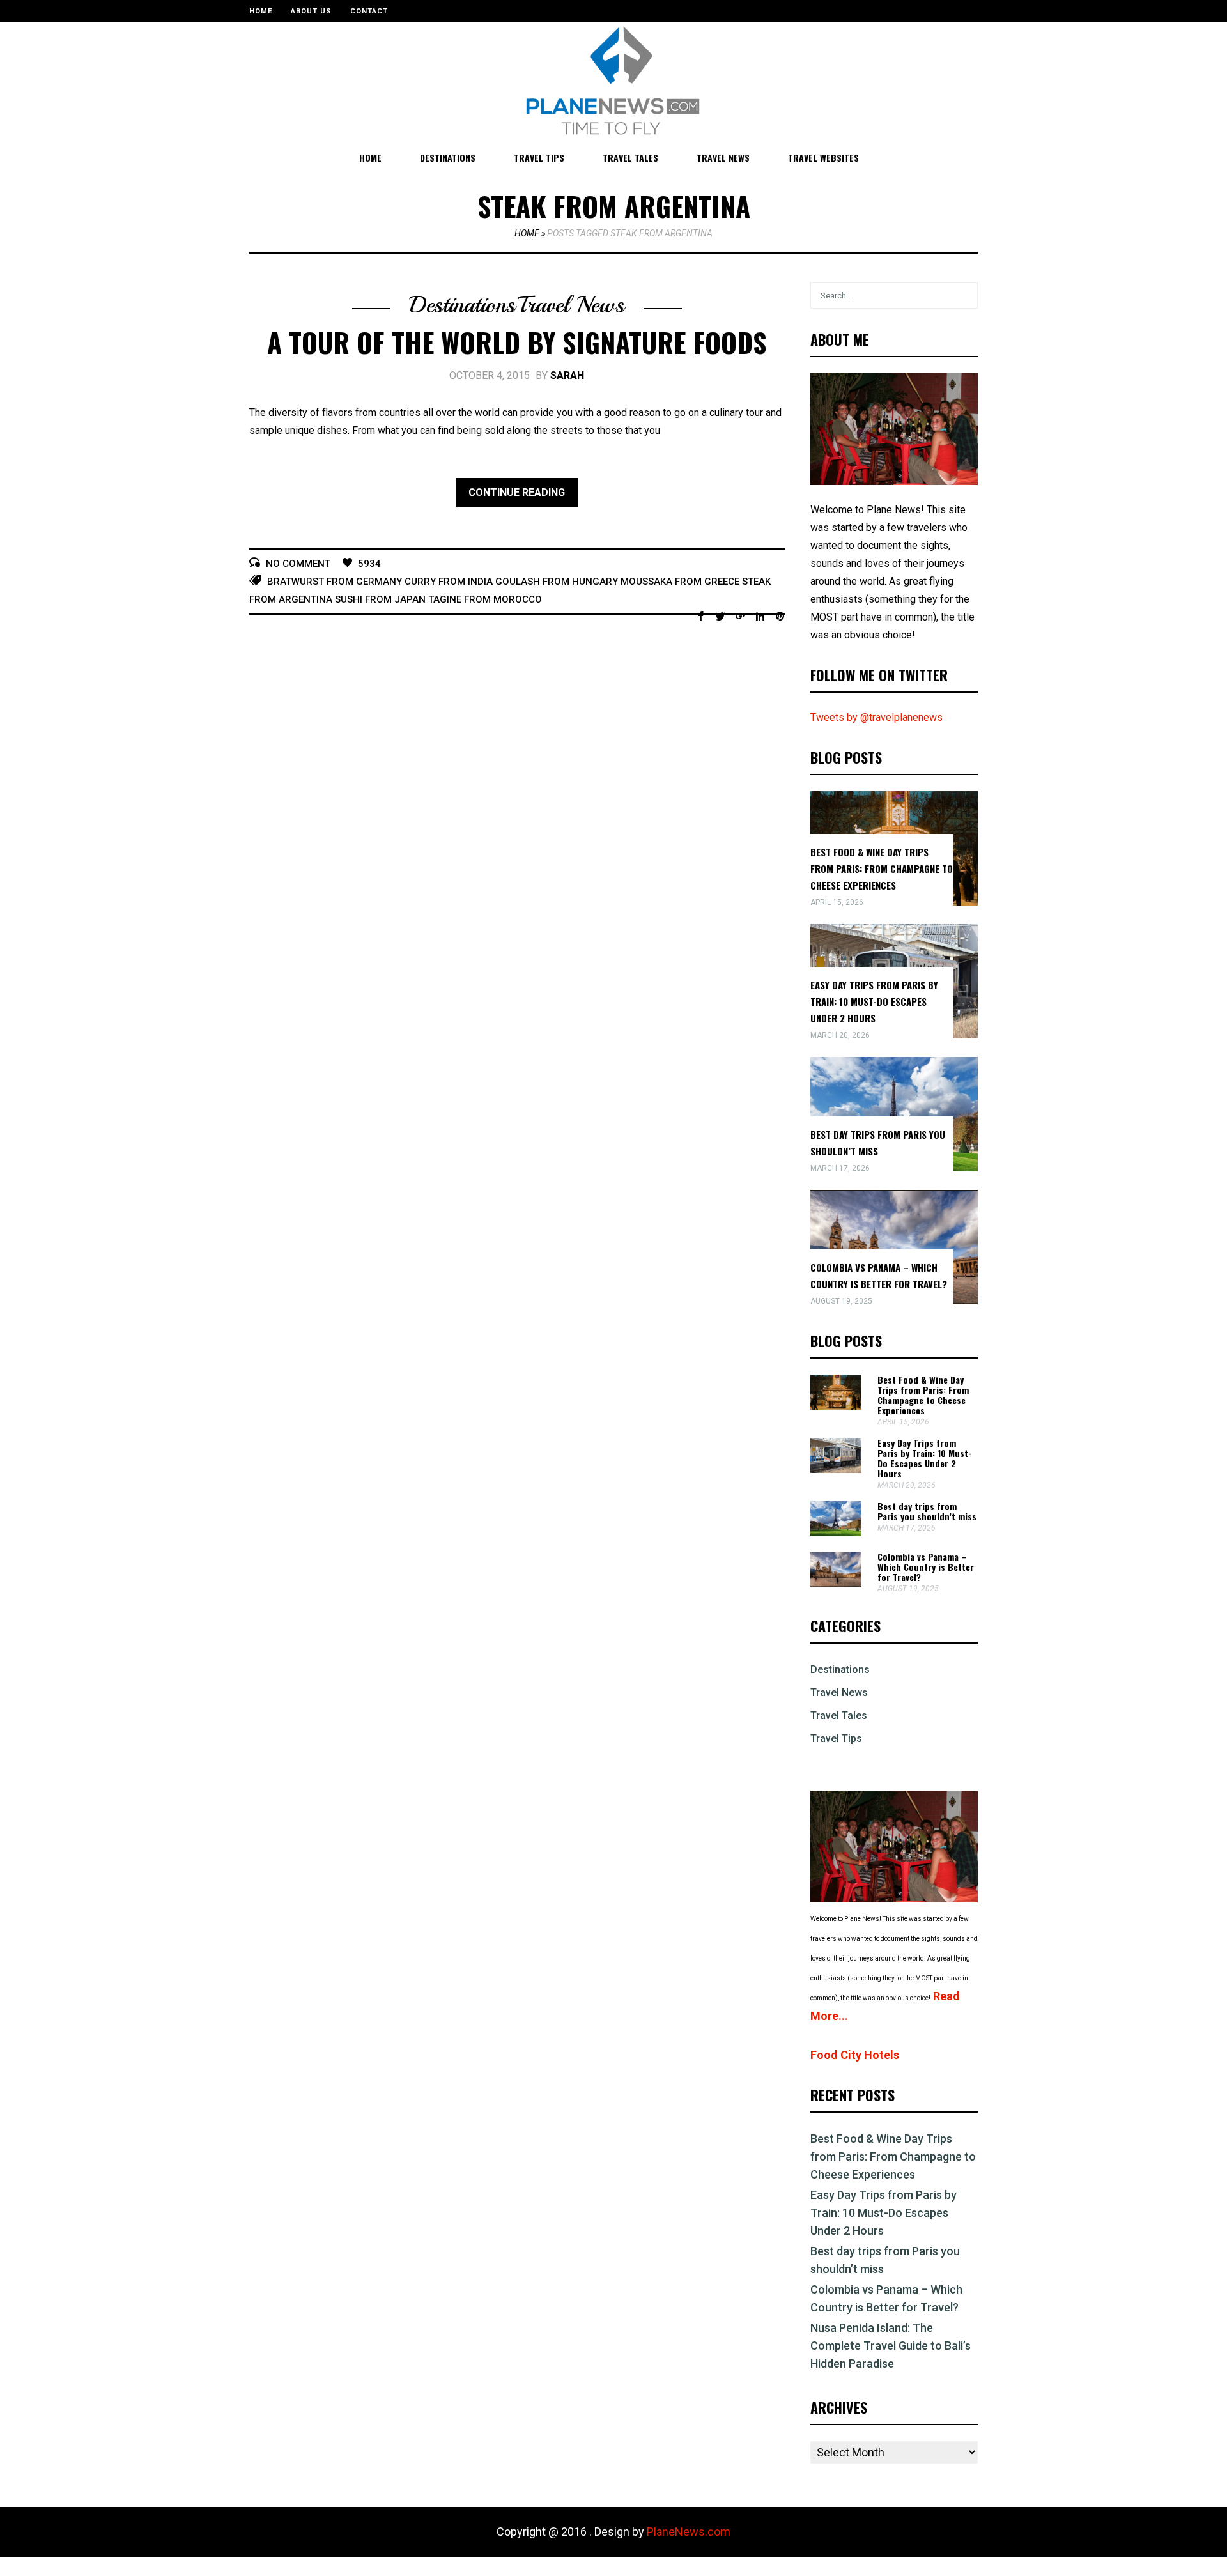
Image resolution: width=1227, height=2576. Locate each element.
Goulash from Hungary (557, 582)
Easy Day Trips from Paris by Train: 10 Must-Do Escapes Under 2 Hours (874, 1001)
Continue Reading (517, 492)
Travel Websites (823, 158)
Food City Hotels (855, 2055)
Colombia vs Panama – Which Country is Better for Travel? (926, 1567)
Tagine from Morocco (485, 599)
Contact (369, 11)
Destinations (448, 158)
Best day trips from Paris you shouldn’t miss (927, 1511)
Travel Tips (539, 158)
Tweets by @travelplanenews (876, 717)
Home (261, 11)
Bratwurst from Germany (335, 582)
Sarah (567, 375)
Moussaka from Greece (680, 582)
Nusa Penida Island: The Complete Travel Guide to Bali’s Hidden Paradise (891, 2346)
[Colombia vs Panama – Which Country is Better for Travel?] (836, 1583)
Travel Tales (630, 158)
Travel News (723, 158)
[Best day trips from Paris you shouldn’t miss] (836, 1533)
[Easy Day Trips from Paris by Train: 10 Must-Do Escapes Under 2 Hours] (836, 1469)
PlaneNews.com (689, 2532)
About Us (311, 11)
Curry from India (449, 582)
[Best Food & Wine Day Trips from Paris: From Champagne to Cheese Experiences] (836, 1406)
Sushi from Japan (380, 599)
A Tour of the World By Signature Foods (517, 342)
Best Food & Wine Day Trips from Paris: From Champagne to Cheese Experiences (882, 868)
